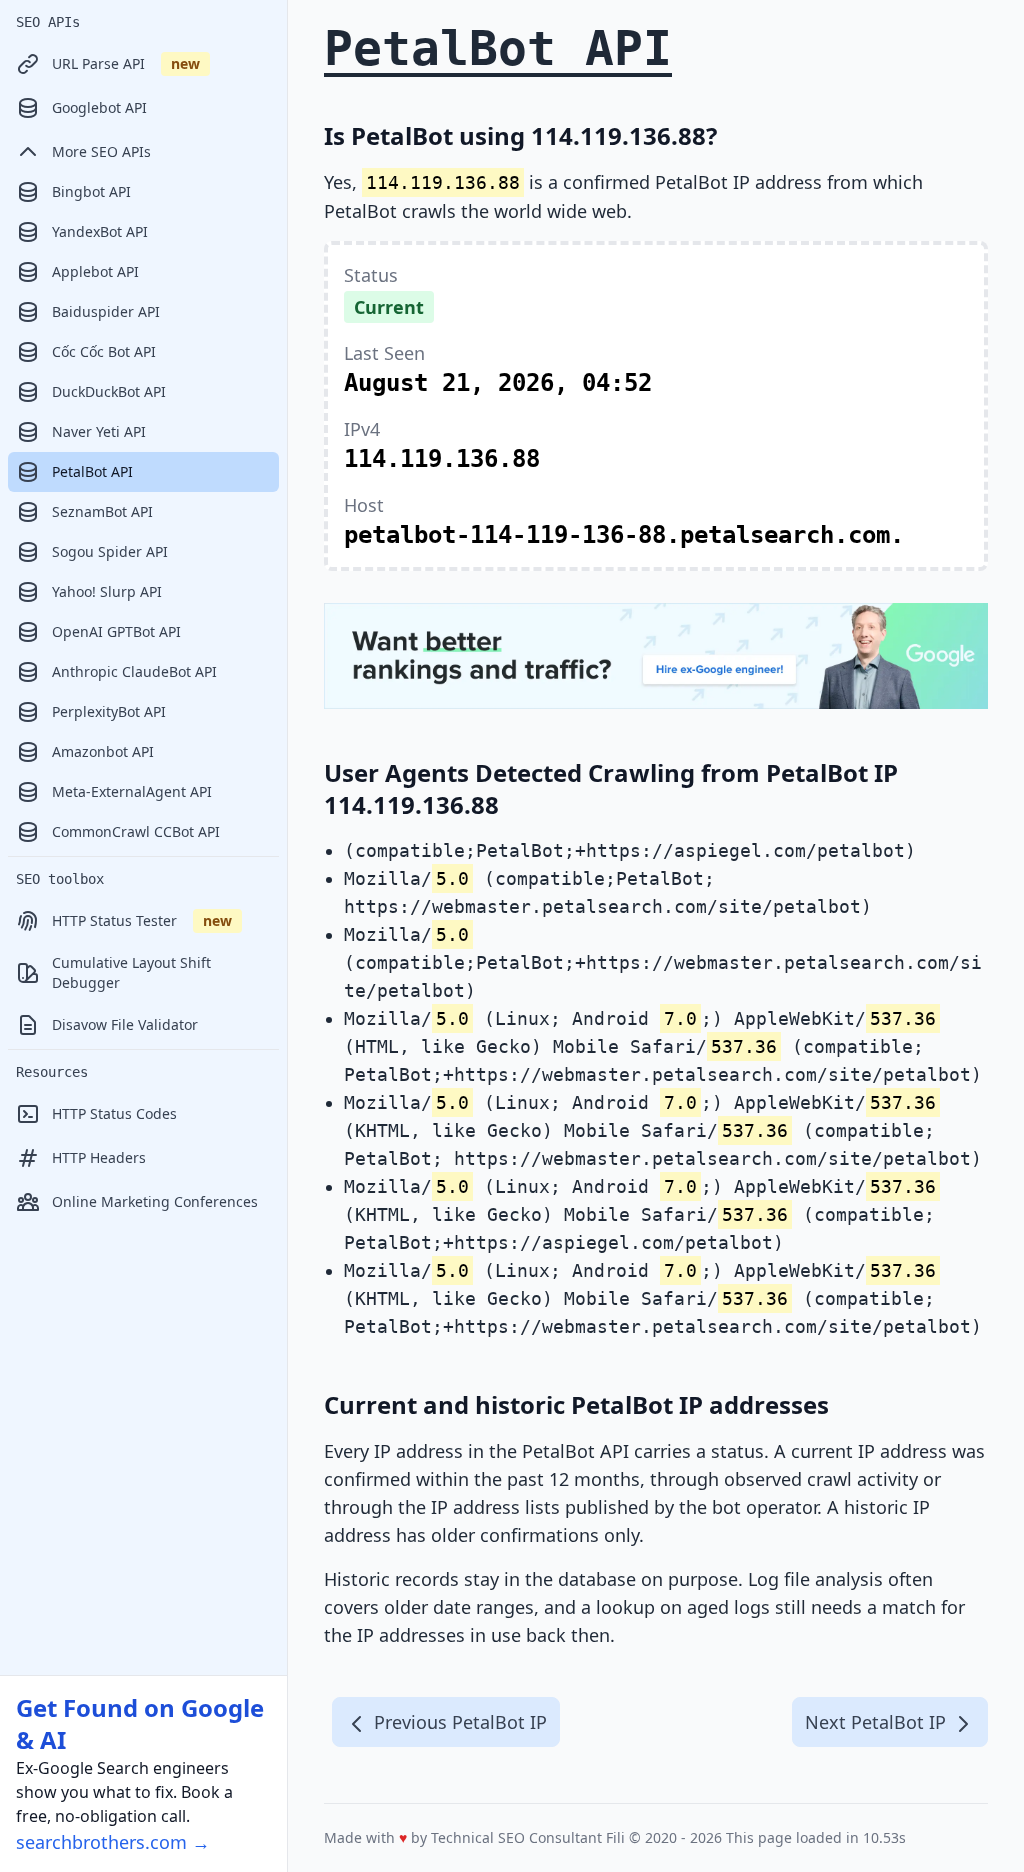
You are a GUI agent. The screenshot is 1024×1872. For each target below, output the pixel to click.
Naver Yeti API (99, 431)
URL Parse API (126, 63)
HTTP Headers (99, 1157)
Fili (615, 1837)
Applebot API (95, 271)
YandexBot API (100, 231)
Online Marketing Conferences (155, 1201)
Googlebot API (99, 107)
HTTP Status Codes (114, 1113)
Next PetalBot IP (878, 1722)
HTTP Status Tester (142, 920)
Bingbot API (91, 191)
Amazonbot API (103, 751)
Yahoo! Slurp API (107, 591)
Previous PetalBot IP (458, 1722)
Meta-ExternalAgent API (132, 791)
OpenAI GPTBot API (116, 631)
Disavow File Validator (125, 1024)
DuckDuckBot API (109, 391)
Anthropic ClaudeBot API (134, 671)
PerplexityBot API (109, 711)
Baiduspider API (106, 311)
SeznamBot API (102, 511)
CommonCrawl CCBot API (136, 831)
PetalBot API (92, 471)
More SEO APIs (101, 151)
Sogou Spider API (110, 551)
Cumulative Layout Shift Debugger (131, 972)
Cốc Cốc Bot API (104, 351)
